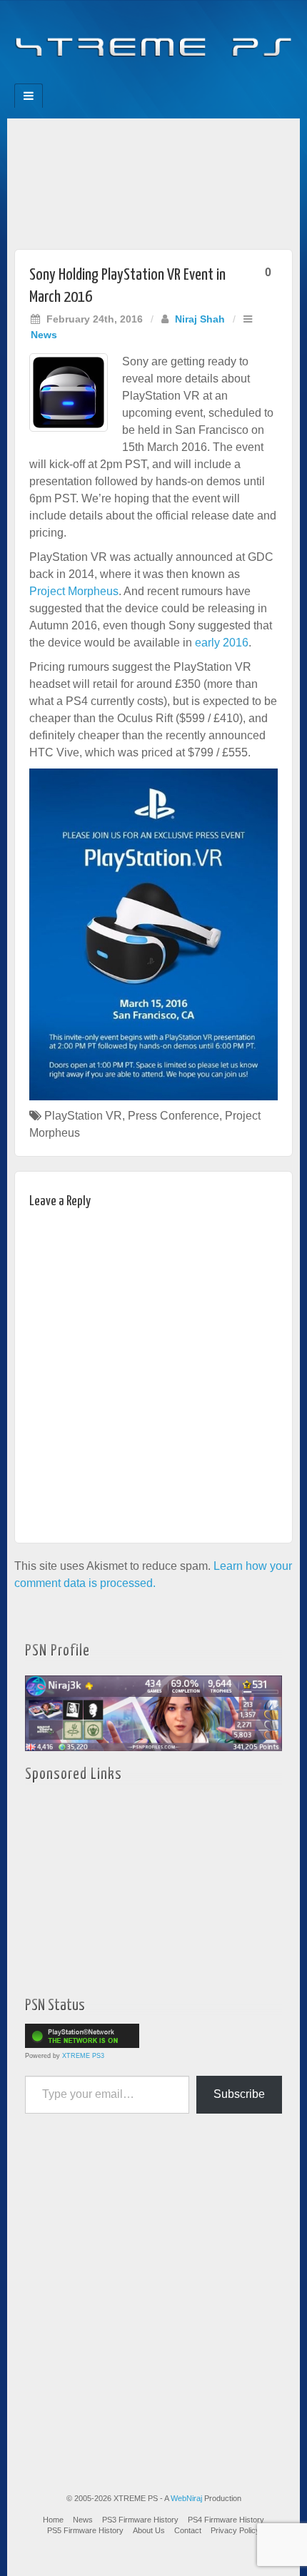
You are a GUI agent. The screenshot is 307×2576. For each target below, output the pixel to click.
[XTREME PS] (153, 37)
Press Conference (173, 1116)
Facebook (105, 79)
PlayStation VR (83, 1116)
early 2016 (222, 643)
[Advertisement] (153, 180)
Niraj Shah (200, 319)
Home (53, 2520)
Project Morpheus (74, 591)
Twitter (163, 79)
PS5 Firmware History (85, 2530)
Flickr (144, 79)
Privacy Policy (235, 2530)
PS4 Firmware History (226, 2520)
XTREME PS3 (83, 2056)
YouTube (182, 79)
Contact (188, 2530)
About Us (149, 2530)
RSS (202, 79)
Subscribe (239, 2094)
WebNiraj (186, 2498)
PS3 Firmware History (140, 2520)
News (44, 335)
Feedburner (125, 79)
